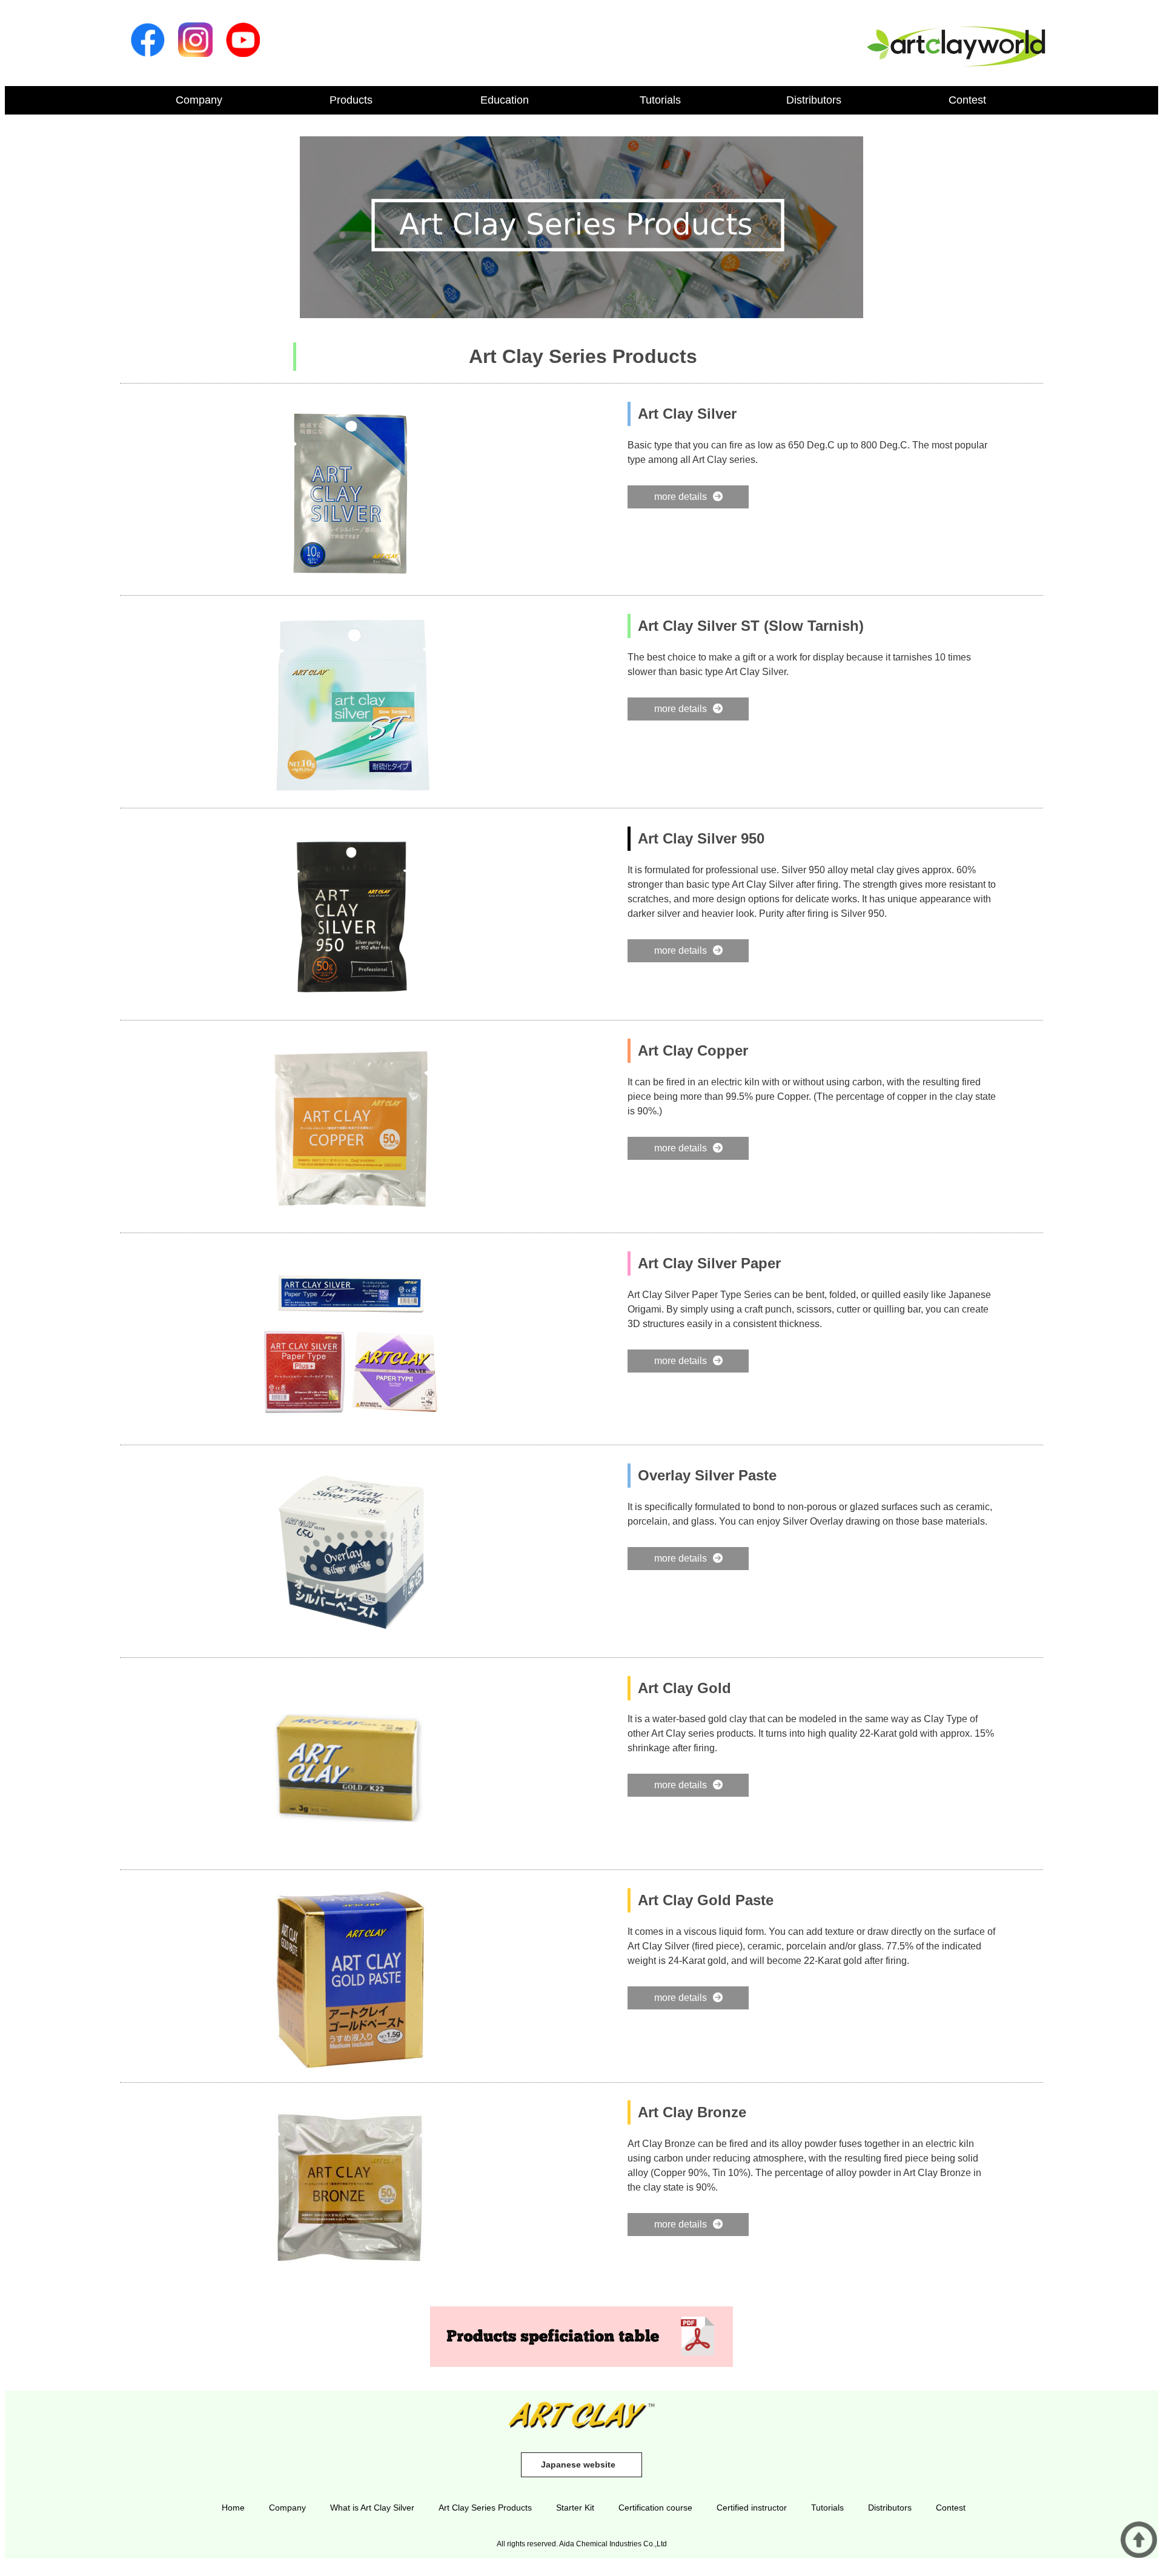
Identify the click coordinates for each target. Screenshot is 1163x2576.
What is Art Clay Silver (372, 2508)
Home (233, 2508)
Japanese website (578, 2465)
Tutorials (660, 100)
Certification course (655, 2508)
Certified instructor (752, 2508)
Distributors (814, 100)
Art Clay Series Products (485, 2508)
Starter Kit (575, 2508)
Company (199, 100)
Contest (967, 100)
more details (681, 497)
